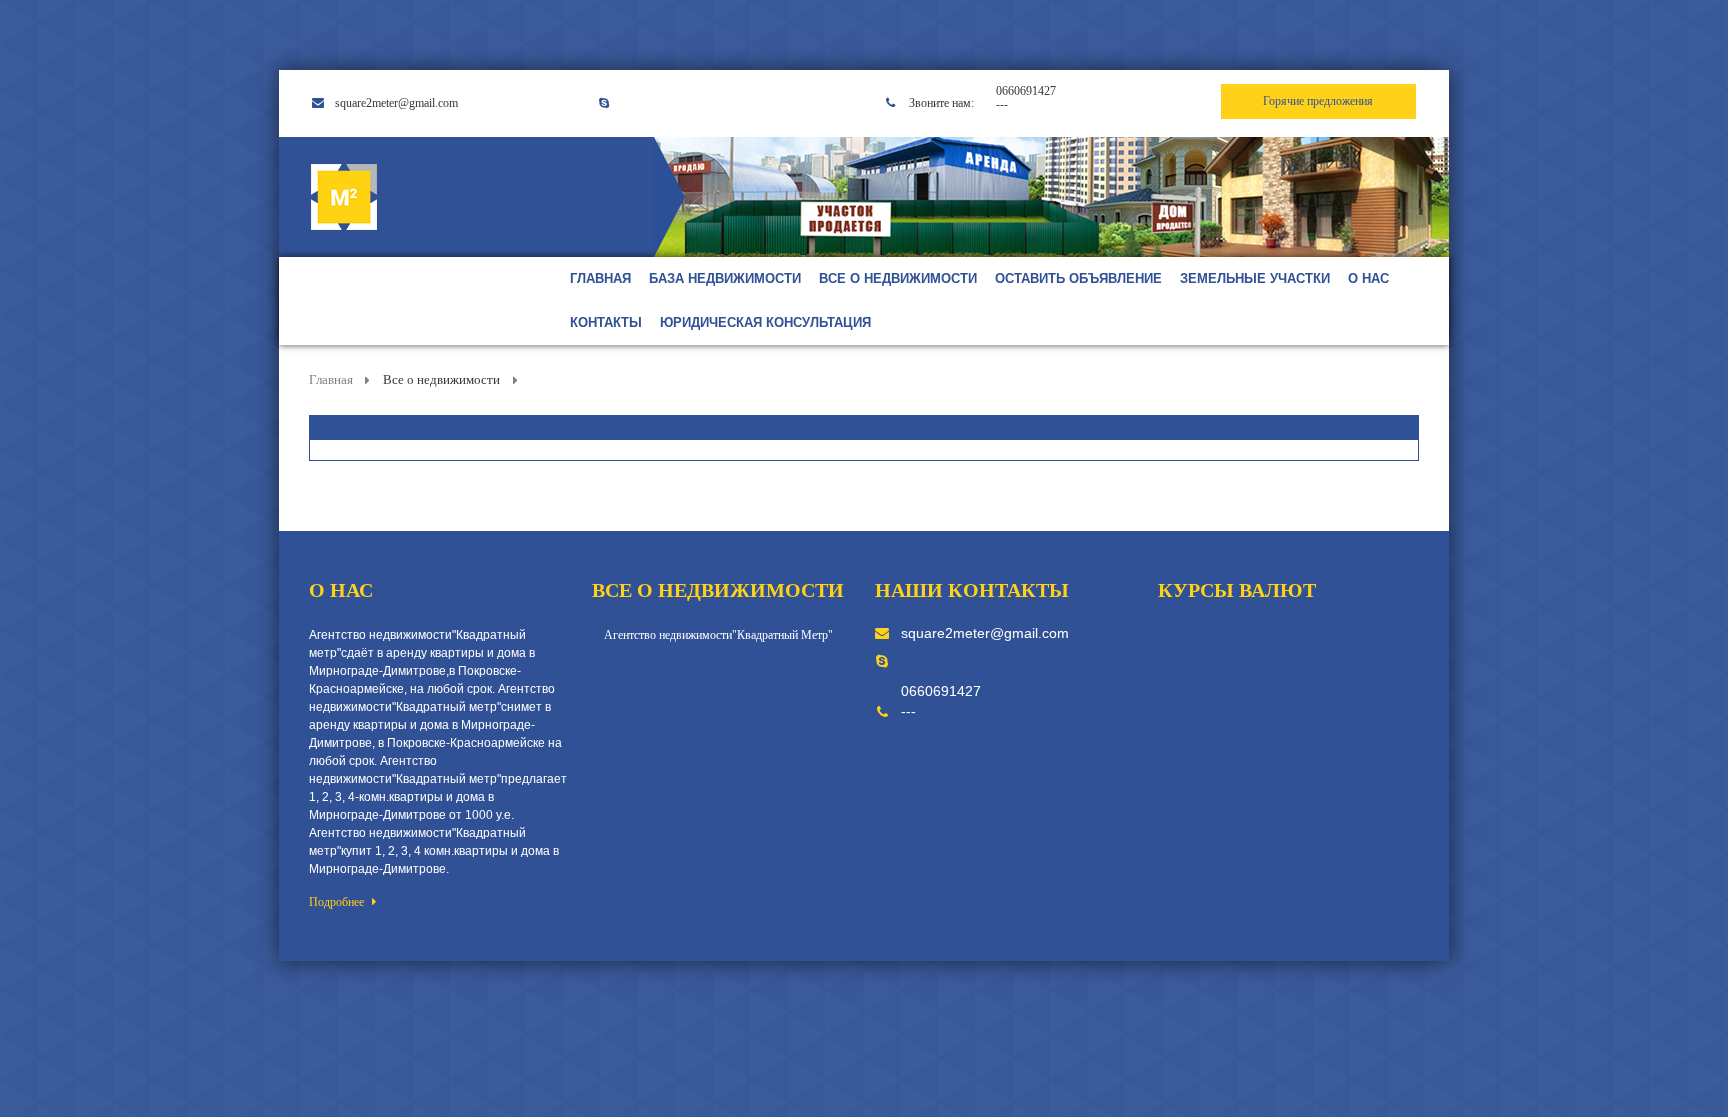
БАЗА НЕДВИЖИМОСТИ (725, 278)
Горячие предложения (1318, 101)
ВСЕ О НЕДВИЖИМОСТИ (898, 278)
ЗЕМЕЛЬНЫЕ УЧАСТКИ (1255, 278)
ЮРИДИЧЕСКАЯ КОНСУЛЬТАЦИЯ (765, 322)
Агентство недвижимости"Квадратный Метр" (718, 635)
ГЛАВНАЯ (600, 278)
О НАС (1368, 278)
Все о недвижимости (441, 379)
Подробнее (338, 902)
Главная (332, 379)
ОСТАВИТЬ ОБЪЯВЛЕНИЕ (1078, 278)
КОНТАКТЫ (606, 322)
